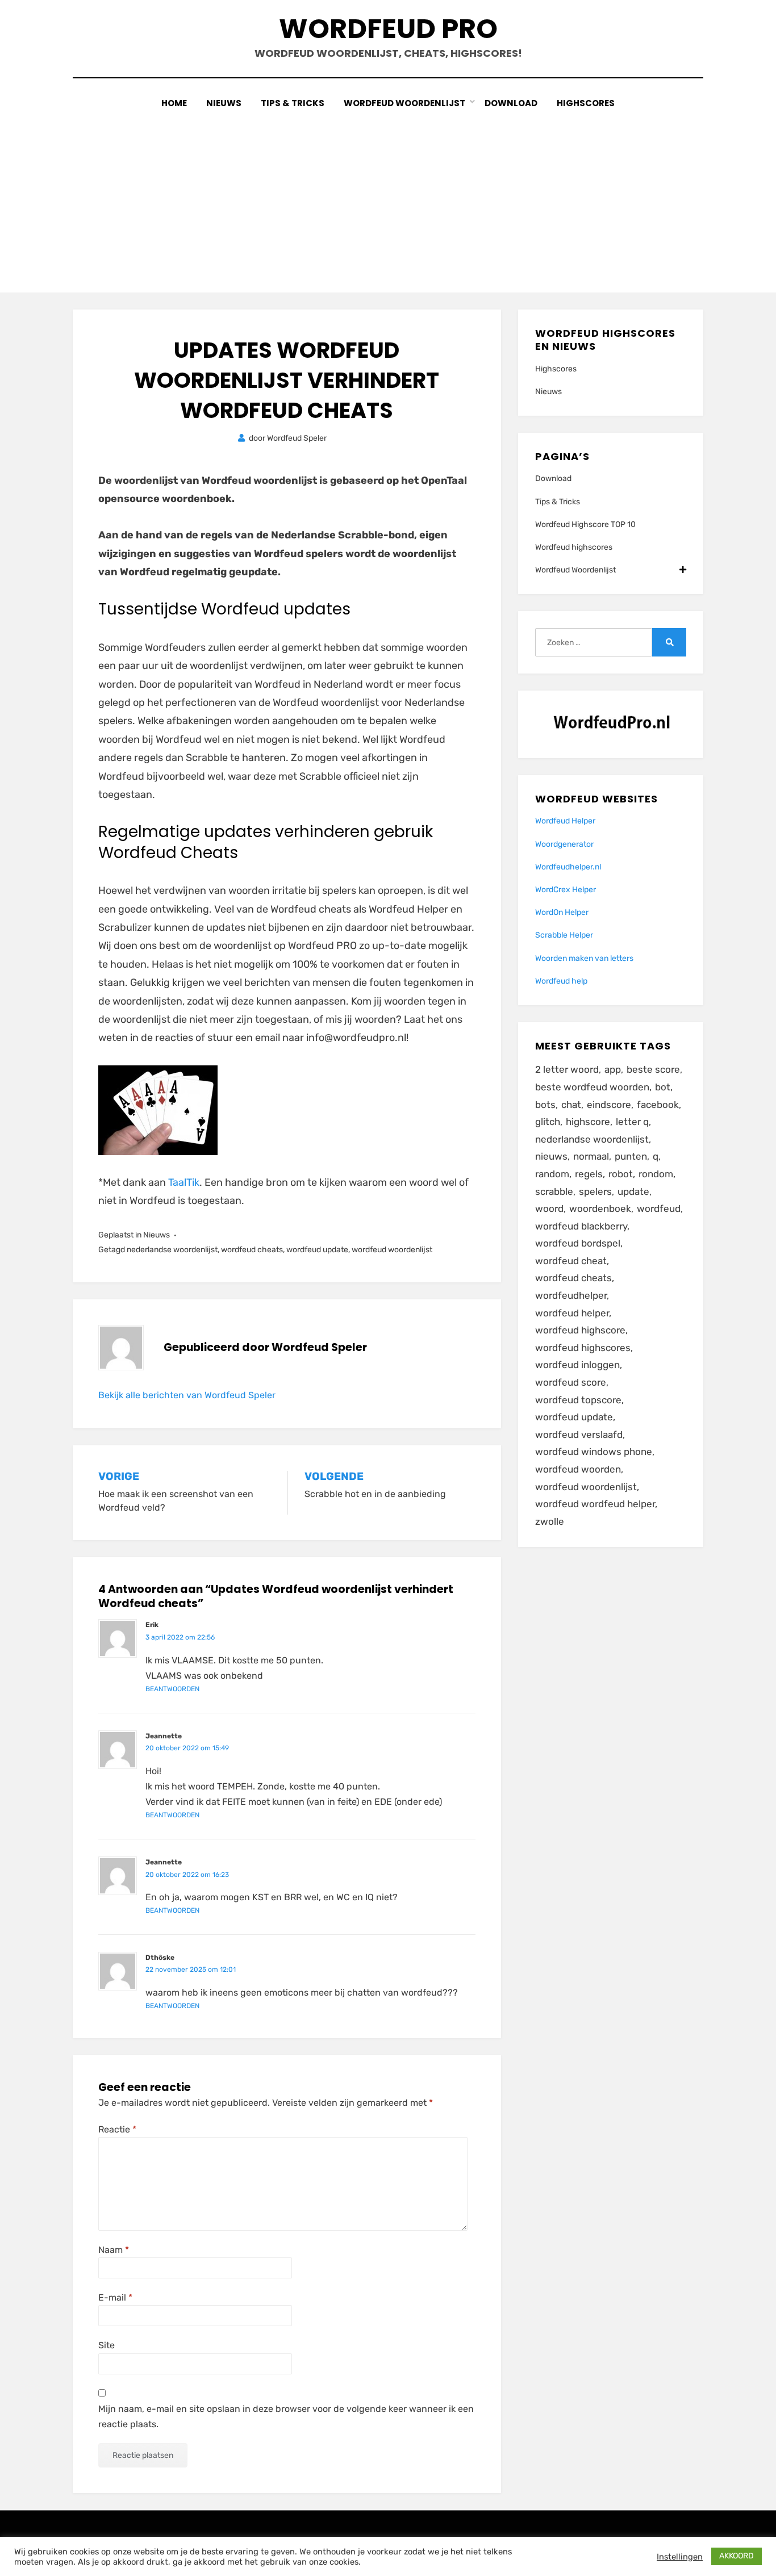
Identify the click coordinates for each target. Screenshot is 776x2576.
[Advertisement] (388, 196)
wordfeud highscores (583, 1348)
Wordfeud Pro (388, 29)
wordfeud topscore (578, 1400)
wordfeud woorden (578, 1469)
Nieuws (224, 103)
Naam (114, 2250)
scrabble (554, 1191)
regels (589, 1174)
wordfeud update (317, 1250)
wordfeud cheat (571, 1261)
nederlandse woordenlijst (172, 1250)
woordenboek (600, 1208)
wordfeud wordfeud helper (595, 1504)
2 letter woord (567, 1069)
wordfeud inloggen (577, 1365)
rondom (656, 1174)
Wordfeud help (561, 981)
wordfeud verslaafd (579, 1435)
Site (107, 2345)
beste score (653, 1069)
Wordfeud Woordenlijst (404, 103)
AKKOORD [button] (737, 2556)
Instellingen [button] (680, 2557)
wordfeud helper (572, 1313)
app (613, 1069)
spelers (595, 1191)
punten (631, 1156)
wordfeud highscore (580, 1330)
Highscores (586, 103)
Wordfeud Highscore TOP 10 (585, 524)
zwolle (550, 1521)
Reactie (117, 2129)
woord (549, 1208)
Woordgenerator (564, 844)
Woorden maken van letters (584, 958)
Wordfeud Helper (565, 821)
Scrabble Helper (564, 935)
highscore (588, 1122)
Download (511, 103)
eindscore (609, 1105)
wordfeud (659, 1208)
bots (545, 1105)
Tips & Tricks (293, 103)
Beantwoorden (172, 1689)
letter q (632, 1122)
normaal (591, 1156)
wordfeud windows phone (594, 1452)
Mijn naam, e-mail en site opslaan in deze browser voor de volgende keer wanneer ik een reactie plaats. (286, 2416)
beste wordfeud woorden (592, 1087)
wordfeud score (571, 1382)
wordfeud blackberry (581, 1226)
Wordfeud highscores (574, 547)
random (552, 1174)
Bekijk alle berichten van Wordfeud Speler (187, 1395)
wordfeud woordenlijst (392, 1250)
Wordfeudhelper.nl (568, 867)
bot (663, 1087)
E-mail (115, 2297)
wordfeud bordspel (578, 1243)
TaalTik (184, 1182)
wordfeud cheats (252, 1250)
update (633, 1191)
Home (174, 103)
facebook (658, 1105)
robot (621, 1174)
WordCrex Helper (566, 890)
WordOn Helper (562, 912)
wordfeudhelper (571, 1295)
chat (571, 1105)
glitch (548, 1122)
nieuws (551, 1156)
